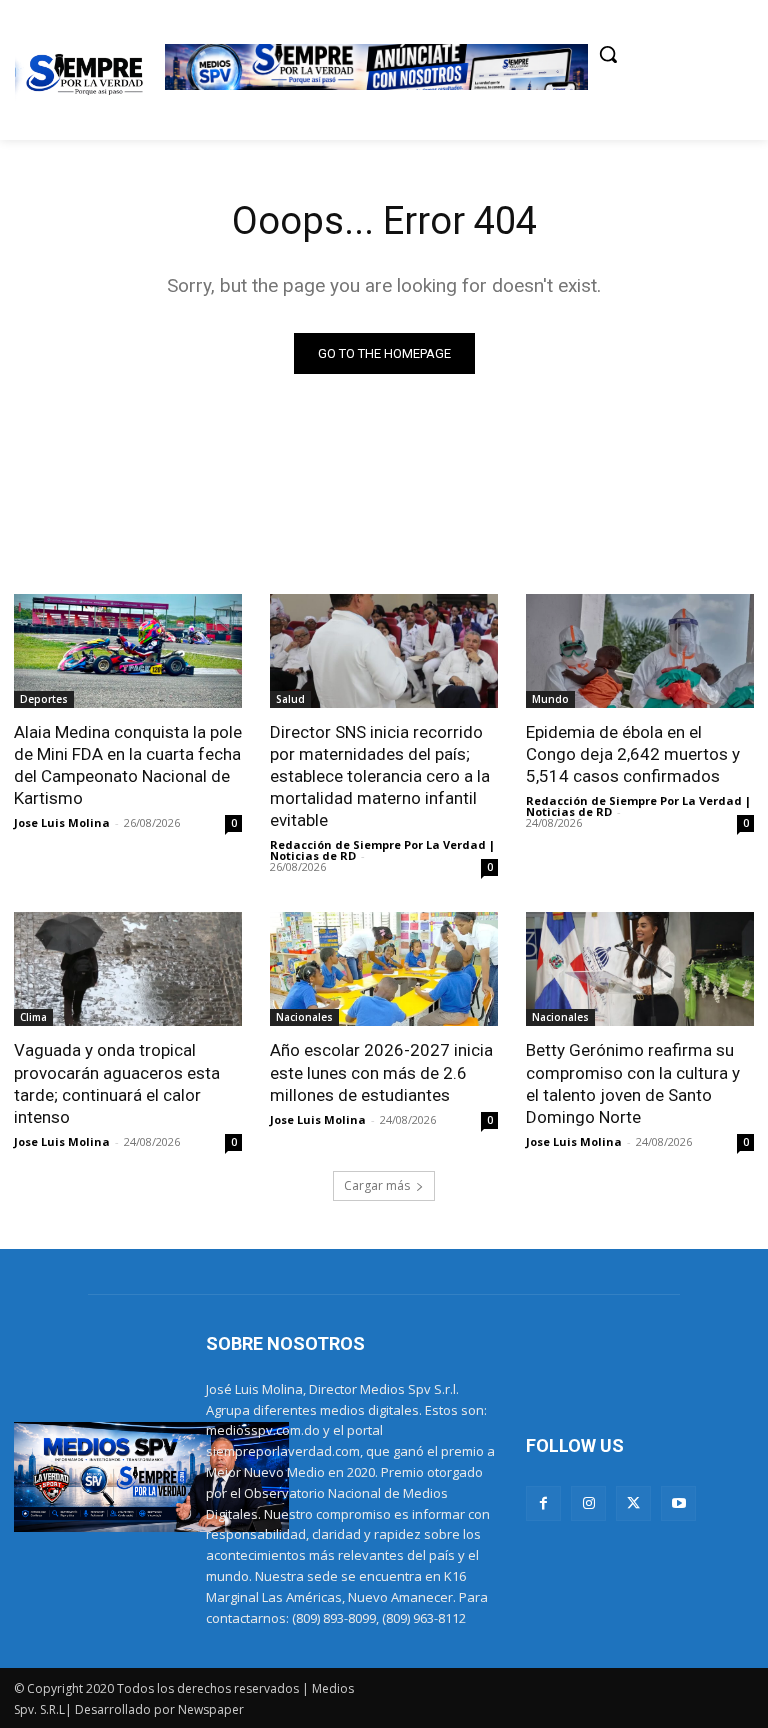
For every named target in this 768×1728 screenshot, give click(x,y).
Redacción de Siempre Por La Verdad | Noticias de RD (382, 850)
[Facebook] (543, 1503)
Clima (33, 1017)
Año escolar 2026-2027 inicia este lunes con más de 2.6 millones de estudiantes (381, 1072)
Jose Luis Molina (62, 822)
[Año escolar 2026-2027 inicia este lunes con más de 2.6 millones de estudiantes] (384, 969)
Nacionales (304, 1017)
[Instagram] (588, 1503)
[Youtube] (678, 1503)
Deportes (44, 699)
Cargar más (377, 1185)
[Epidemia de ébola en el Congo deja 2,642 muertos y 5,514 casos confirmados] (640, 651)
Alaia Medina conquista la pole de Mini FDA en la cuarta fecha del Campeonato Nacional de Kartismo (128, 765)
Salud (290, 699)
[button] (608, 54)
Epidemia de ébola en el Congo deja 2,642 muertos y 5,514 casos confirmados (633, 754)
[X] (633, 1503)
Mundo (550, 699)
